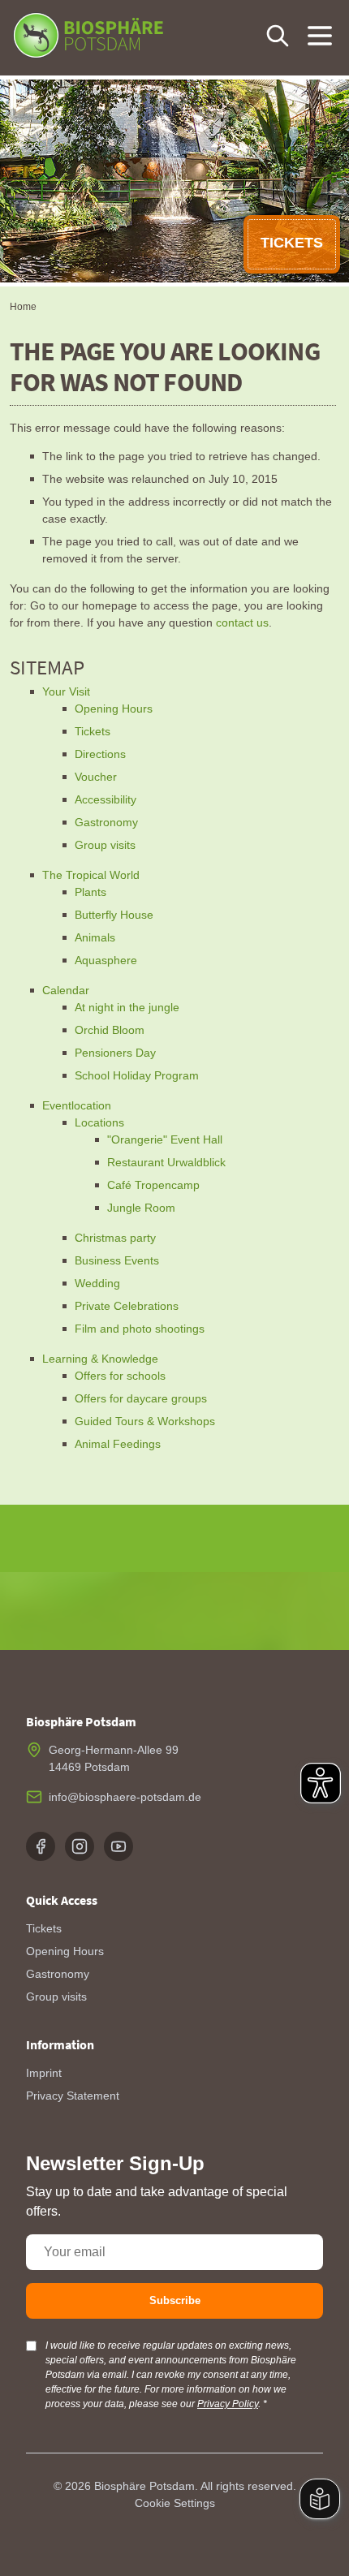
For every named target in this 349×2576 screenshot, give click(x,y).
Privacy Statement (73, 2096)
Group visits (56, 1997)
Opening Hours (65, 1951)
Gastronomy (58, 1974)
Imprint (44, 2073)
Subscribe (175, 2300)
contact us (242, 622)
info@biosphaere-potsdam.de (125, 1797)
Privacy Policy (228, 2404)
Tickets (44, 1928)
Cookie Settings (175, 2503)
